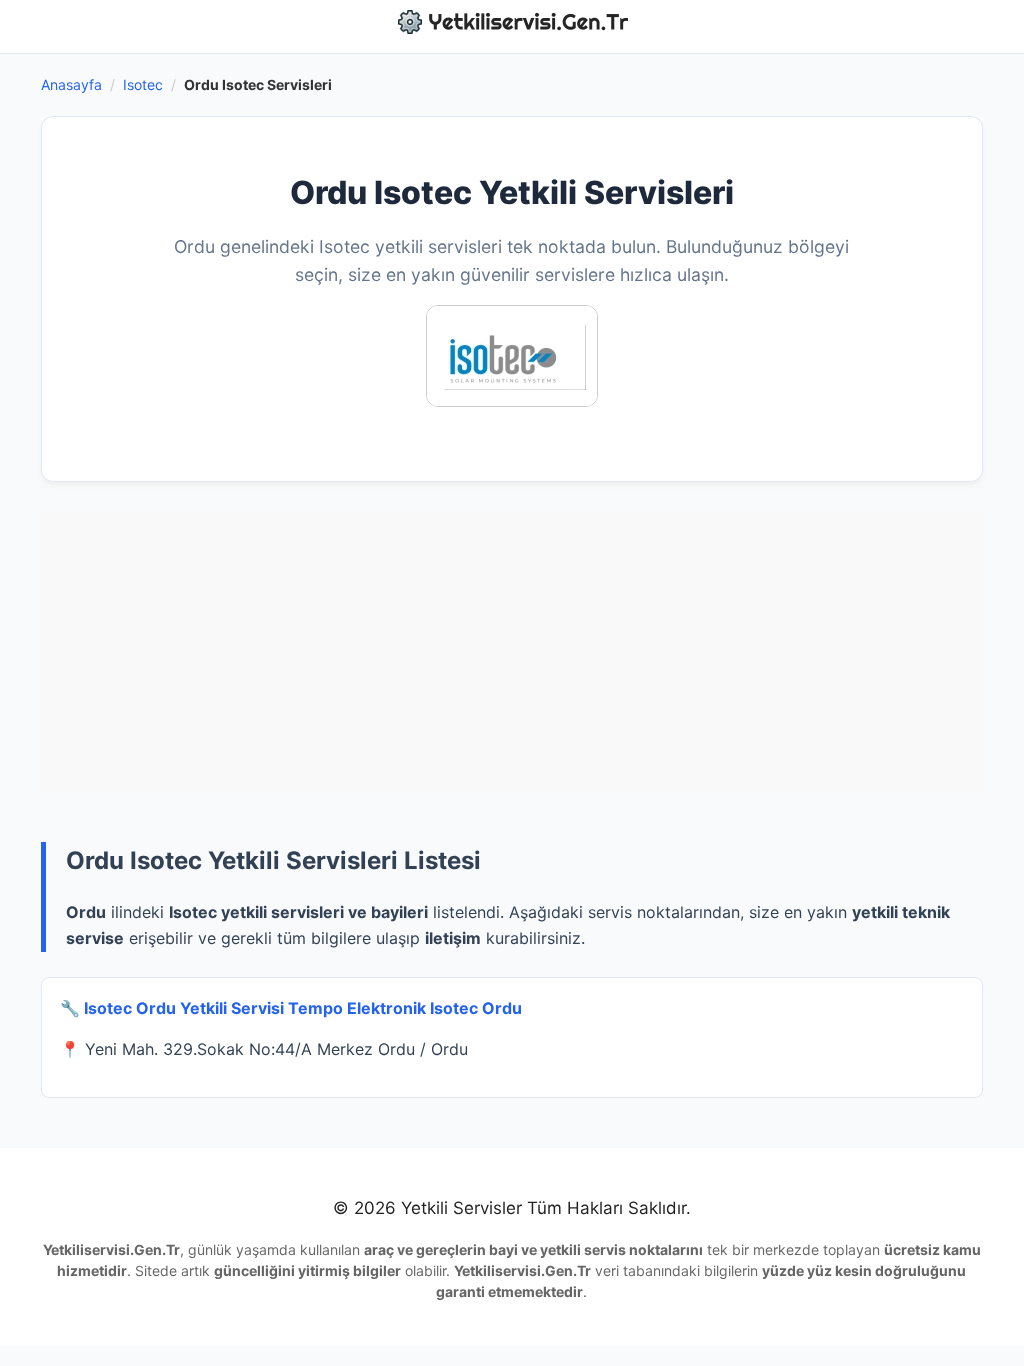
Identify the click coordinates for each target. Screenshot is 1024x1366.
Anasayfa (71, 84)
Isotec (143, 84)
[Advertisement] (512, 652)
